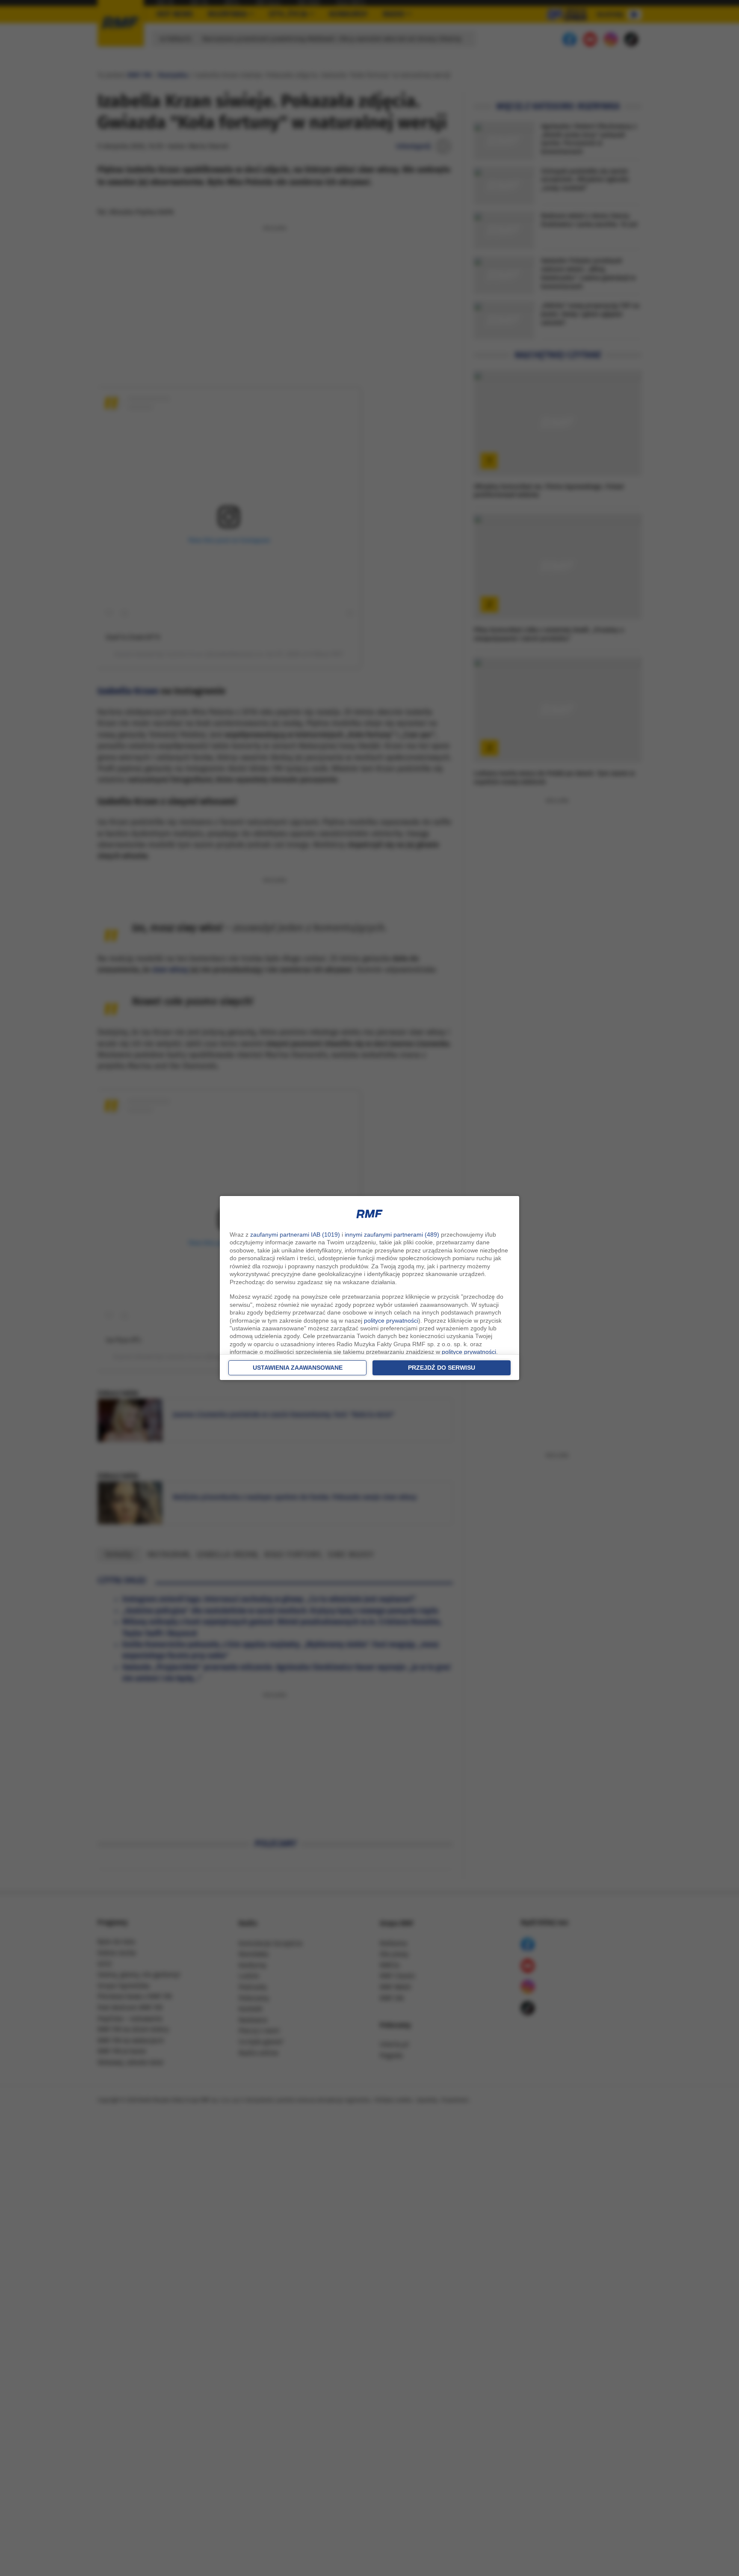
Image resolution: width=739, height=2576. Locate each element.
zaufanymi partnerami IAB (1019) (295, 1235)
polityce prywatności (391, 1321)
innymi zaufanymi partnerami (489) (392, 1235)
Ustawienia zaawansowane (298, 1368)
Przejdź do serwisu (442, 1368)
